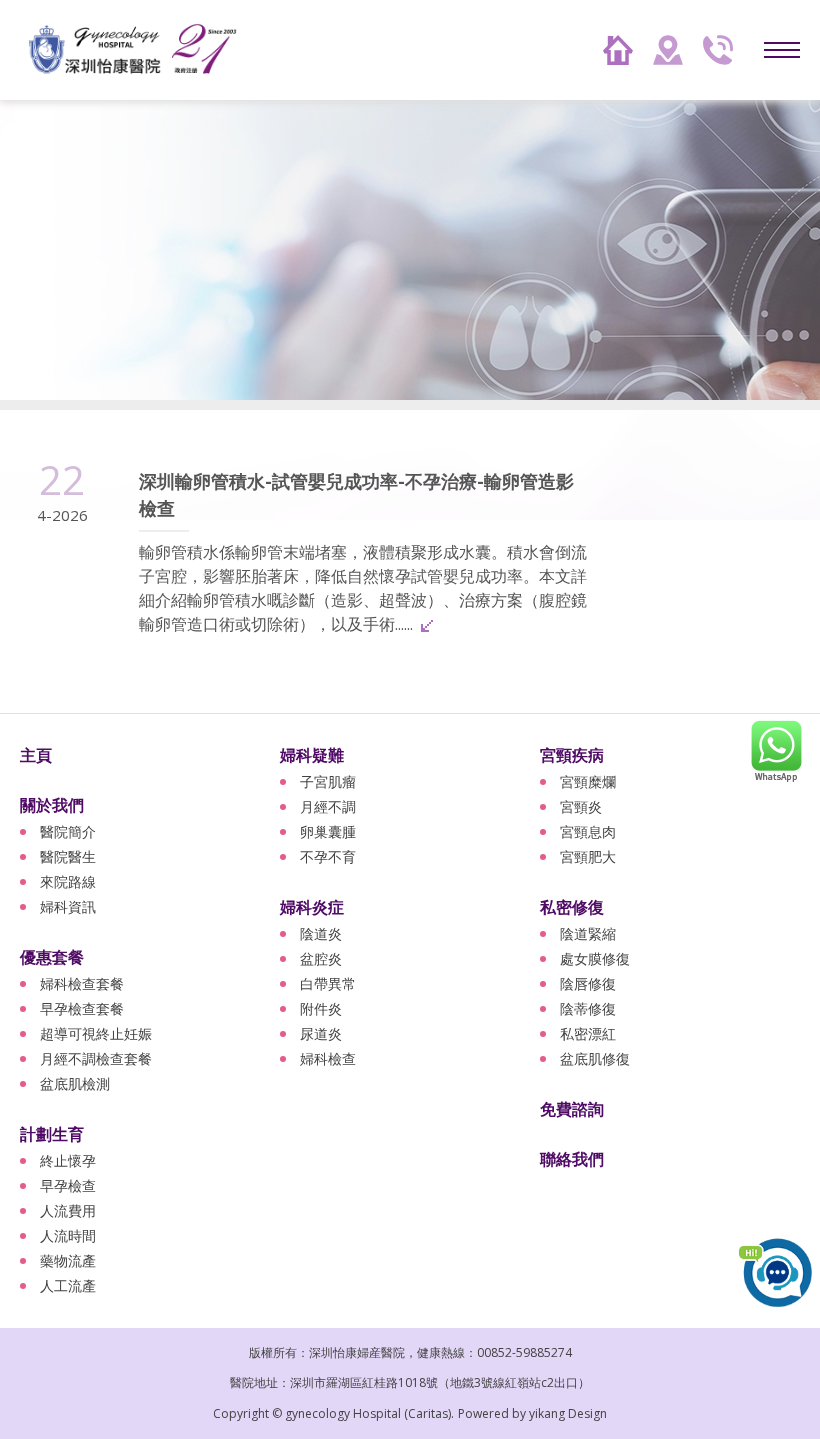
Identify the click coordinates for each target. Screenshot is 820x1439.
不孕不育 (328, 856)
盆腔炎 (321, 958)
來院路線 (68, 881)
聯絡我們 (572, 1159)
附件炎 (321, 1008)
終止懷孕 (68, 1160)
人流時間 (68, 1235)
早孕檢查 (68, 1185)
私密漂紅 (588, 1033)
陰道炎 (321, 933)
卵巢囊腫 (328, 831)
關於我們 (52, 805)
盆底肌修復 (595, 1058)
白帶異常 (328, 983)
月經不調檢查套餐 (96, 1058)
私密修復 (572, 907)
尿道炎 (321, 1033)
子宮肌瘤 (328, 781)
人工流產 (68, 1285)
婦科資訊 (68, 906)
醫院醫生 (68, 856)
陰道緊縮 (588, 933)
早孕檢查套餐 (82, 1008)
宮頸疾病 (572, 755)
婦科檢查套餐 (82, 983)
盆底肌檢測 (75, 1083)
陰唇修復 (588, 983)
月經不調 (328, 806)
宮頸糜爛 (588, 781)
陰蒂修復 (588, 1008)
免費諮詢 (572, 1109)
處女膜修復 (595, 958)
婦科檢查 (328, 1058)
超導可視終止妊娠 (96, 1033)
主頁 (36, 755)
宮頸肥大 (588, 856)
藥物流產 (68, 1260)
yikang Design (568, 1413)
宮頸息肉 (588, 831)
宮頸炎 (581, 806)
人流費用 (68, 1210)
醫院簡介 (68, 831)
